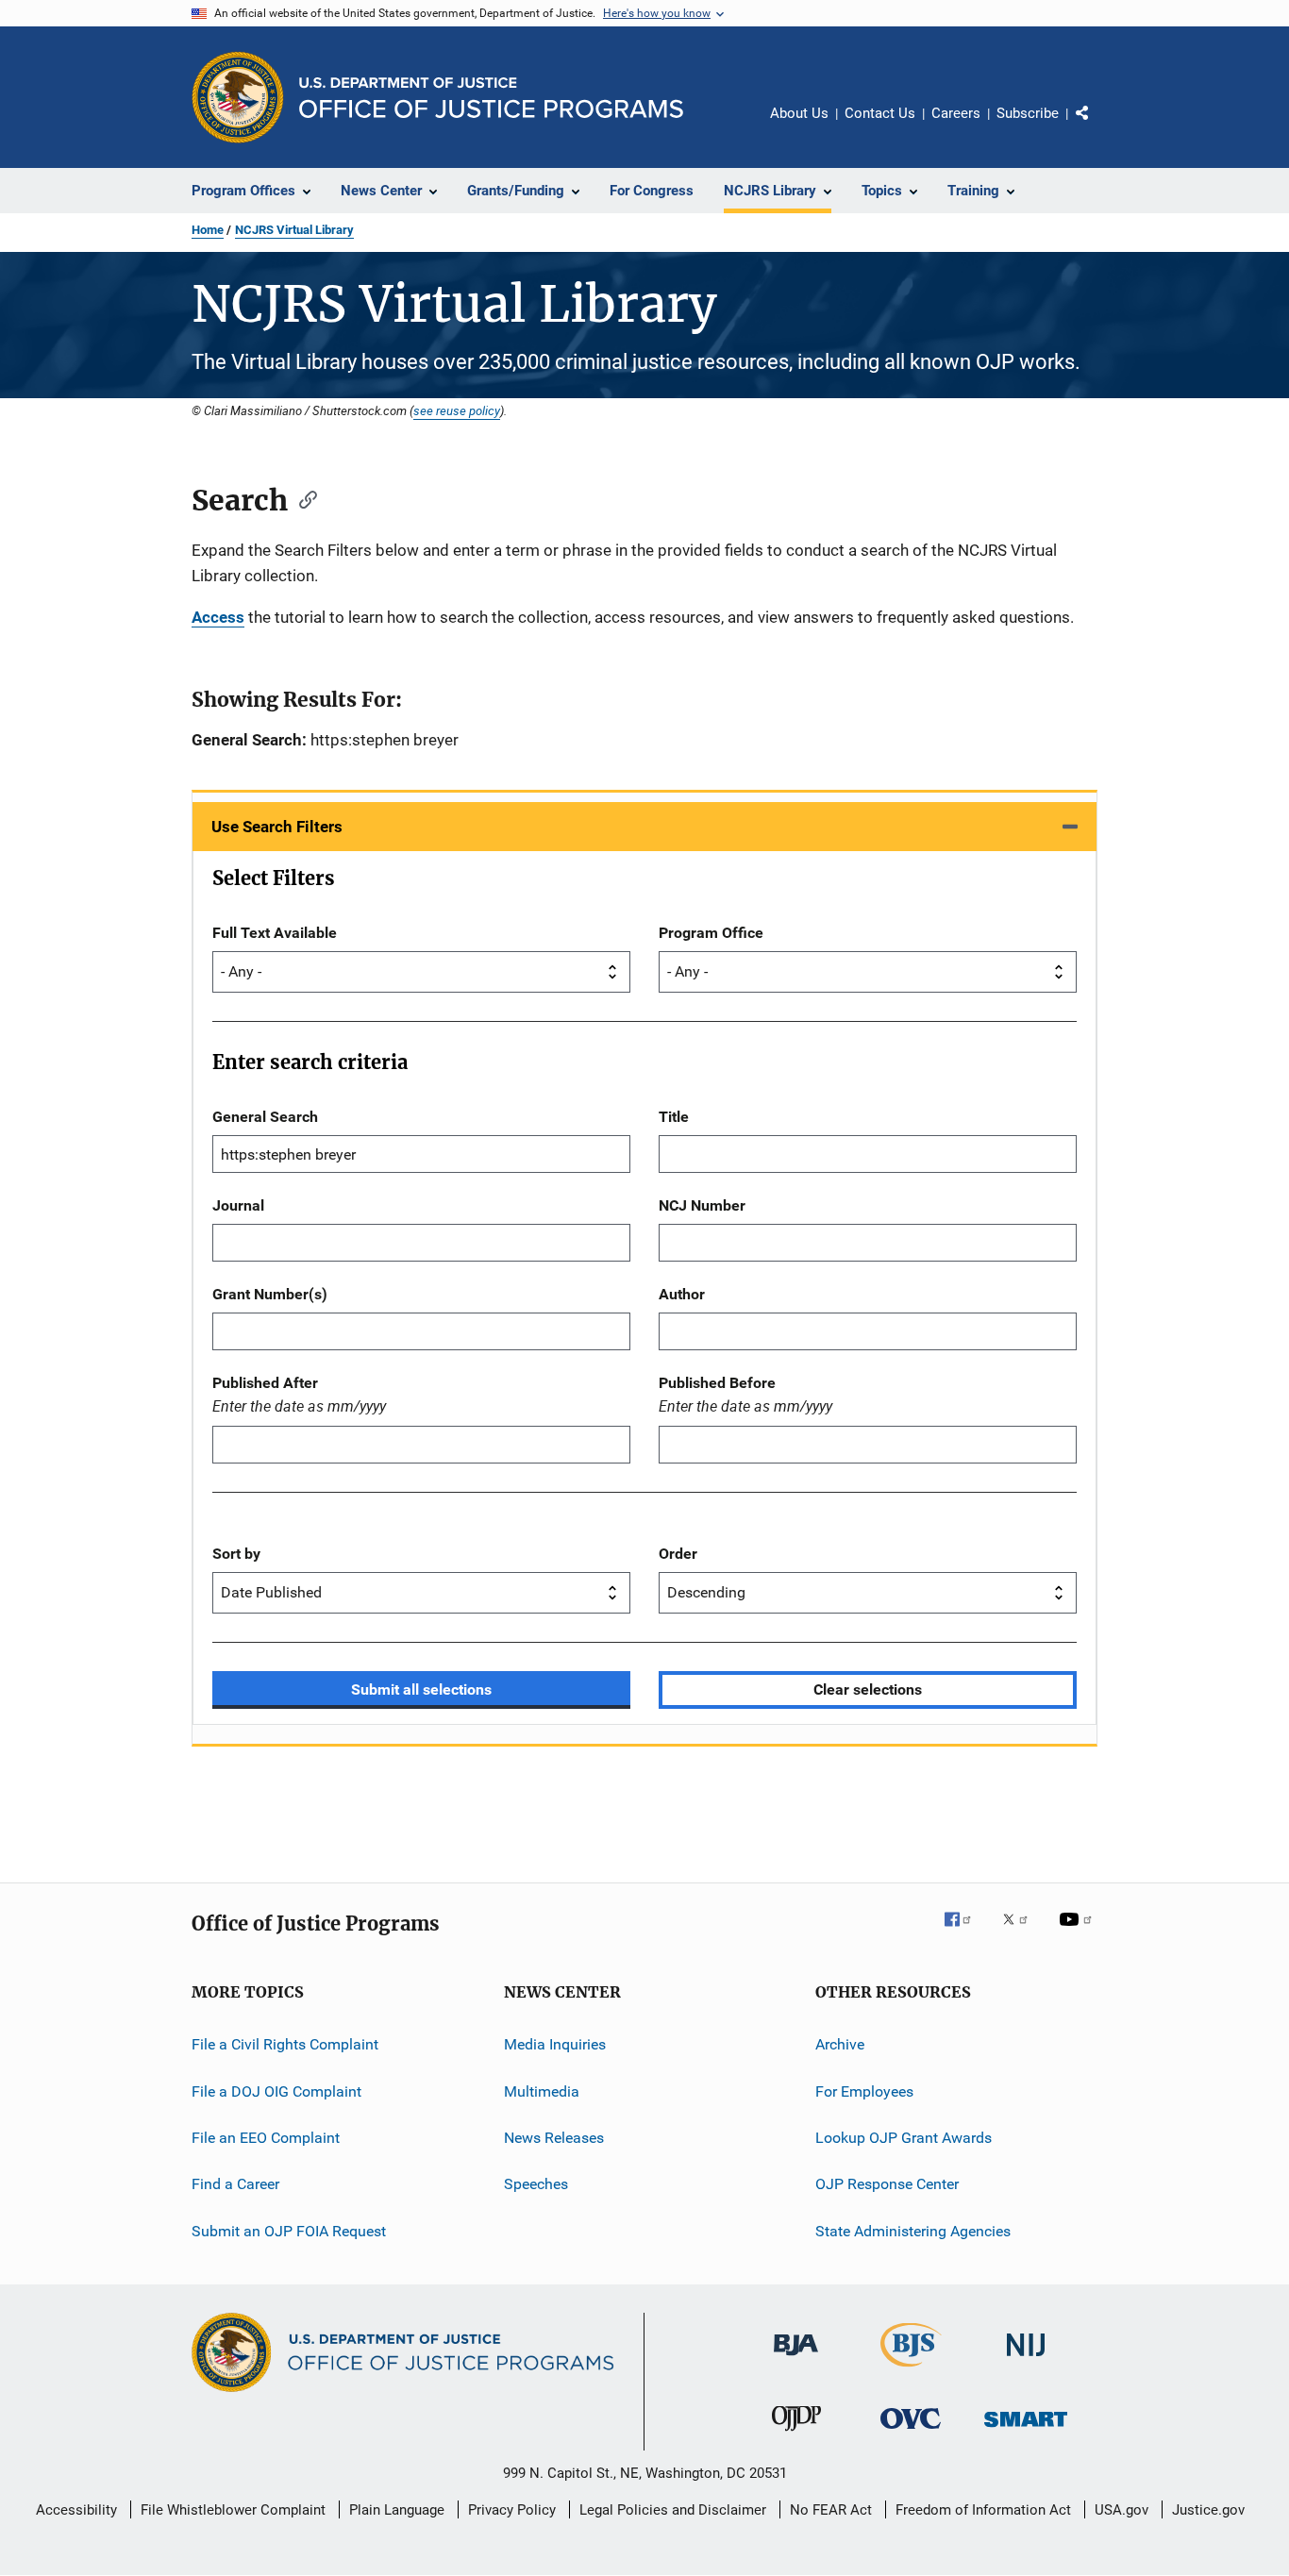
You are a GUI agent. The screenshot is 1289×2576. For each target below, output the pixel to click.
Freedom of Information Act (983, 2510)
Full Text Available (275, 933)
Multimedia (542, 2091)
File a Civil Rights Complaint (285, 2044)
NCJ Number (702, 1205)
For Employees (864, 2091)
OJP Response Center (887, 2184)
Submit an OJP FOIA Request (289, 2230)
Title (674, 1117)
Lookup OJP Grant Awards (904, 2138)
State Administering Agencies (913, 2230)
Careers (956, 113)
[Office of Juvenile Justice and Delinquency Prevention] (796, 2434)
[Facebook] (965, 1932)
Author (682, 1294)
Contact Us (880, 113)
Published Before (717, 1383)
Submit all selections (421, 1689)
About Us (799, 113)
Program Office (711, 933)
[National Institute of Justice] (1026, 2359)
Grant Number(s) (270, 1294)
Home (208, 230)
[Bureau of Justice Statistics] (911, 2370)
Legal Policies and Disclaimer (673, 2510)
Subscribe (1028, 113)
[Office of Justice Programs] (238, 97)
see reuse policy (457, 410)
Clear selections (868, 1689)
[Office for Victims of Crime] (911, 2432)
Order (678, 1554)
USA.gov (1122, 2510)
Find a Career (235, 2184)
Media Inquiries (555, 2044)
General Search (265, 1117)
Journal (238, 1205)
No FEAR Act (831, 2510)
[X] (1022, 1932)
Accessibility (76, 2510)
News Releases (554, 2138)
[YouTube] (1079, 1932)
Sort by (236, 1554)
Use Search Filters (277, 827)
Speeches (536, 2184)
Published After (265, 1383)
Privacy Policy (512, 2510)
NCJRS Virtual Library (294, 230)
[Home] (491, 98)
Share (1097, 126)
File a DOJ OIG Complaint (276, 2091)
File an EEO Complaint (266, 2138)
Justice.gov (1208, 2510)
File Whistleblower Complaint (233, 2510)
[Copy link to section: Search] (302, 498)
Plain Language (397, 2510)
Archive (840, 2044)
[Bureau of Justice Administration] (796, 2359)
